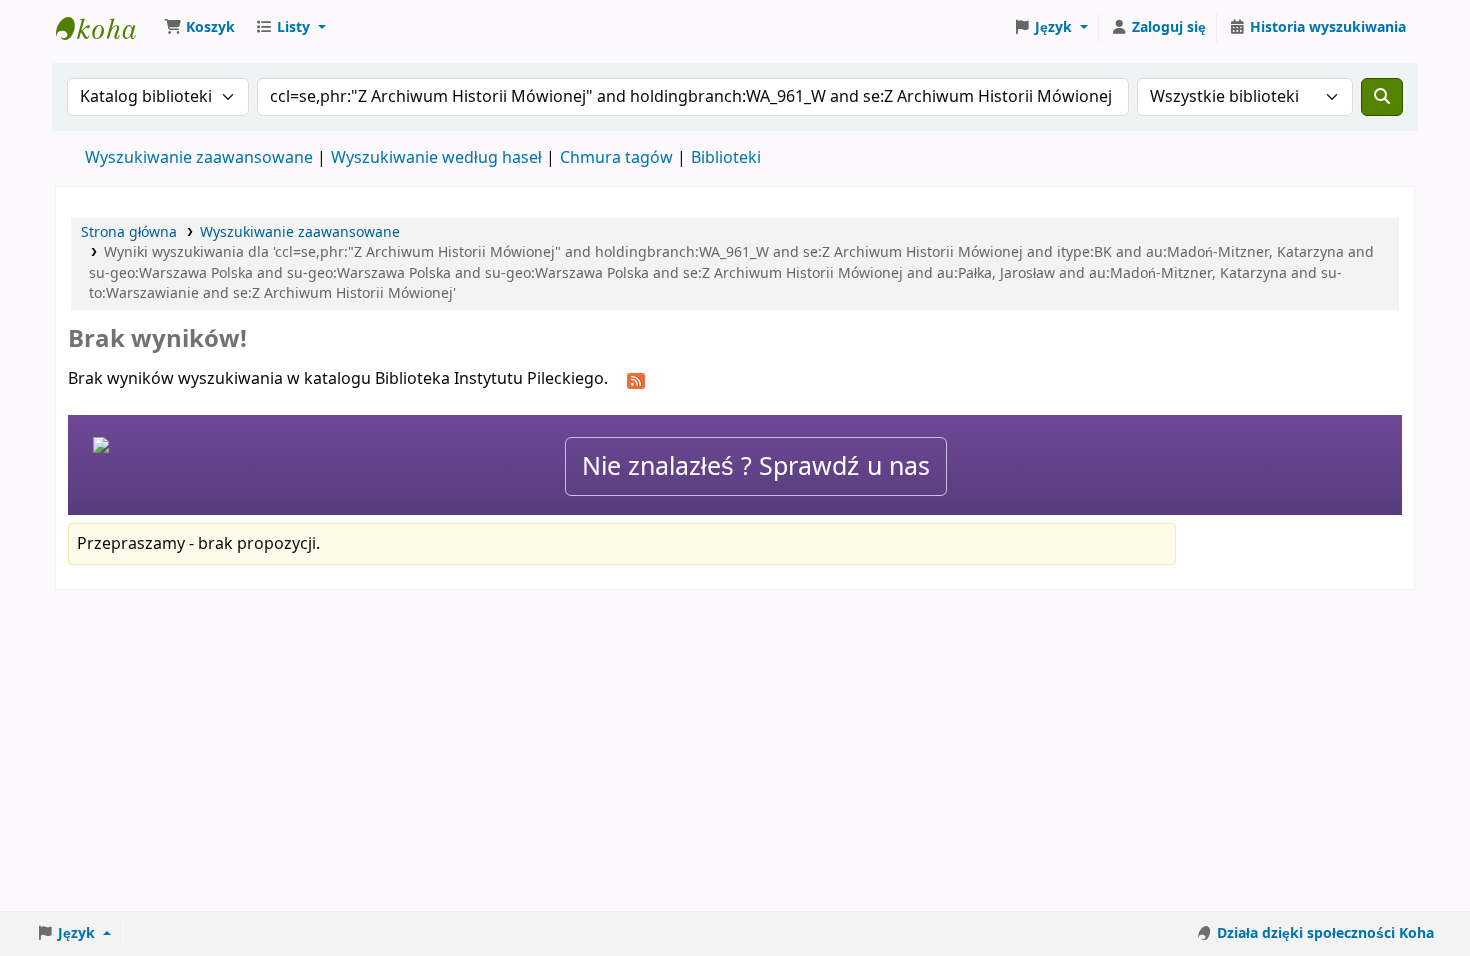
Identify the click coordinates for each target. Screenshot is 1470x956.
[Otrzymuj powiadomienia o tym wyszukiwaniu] (636, 380)
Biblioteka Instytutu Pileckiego (106, 28)
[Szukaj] (1382, 97)
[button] (199, 28)
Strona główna (129, 232)
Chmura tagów (616, 158)
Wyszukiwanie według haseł (436, 158)
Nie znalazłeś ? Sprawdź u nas (756, 466)
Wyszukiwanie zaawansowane (199, 158)
